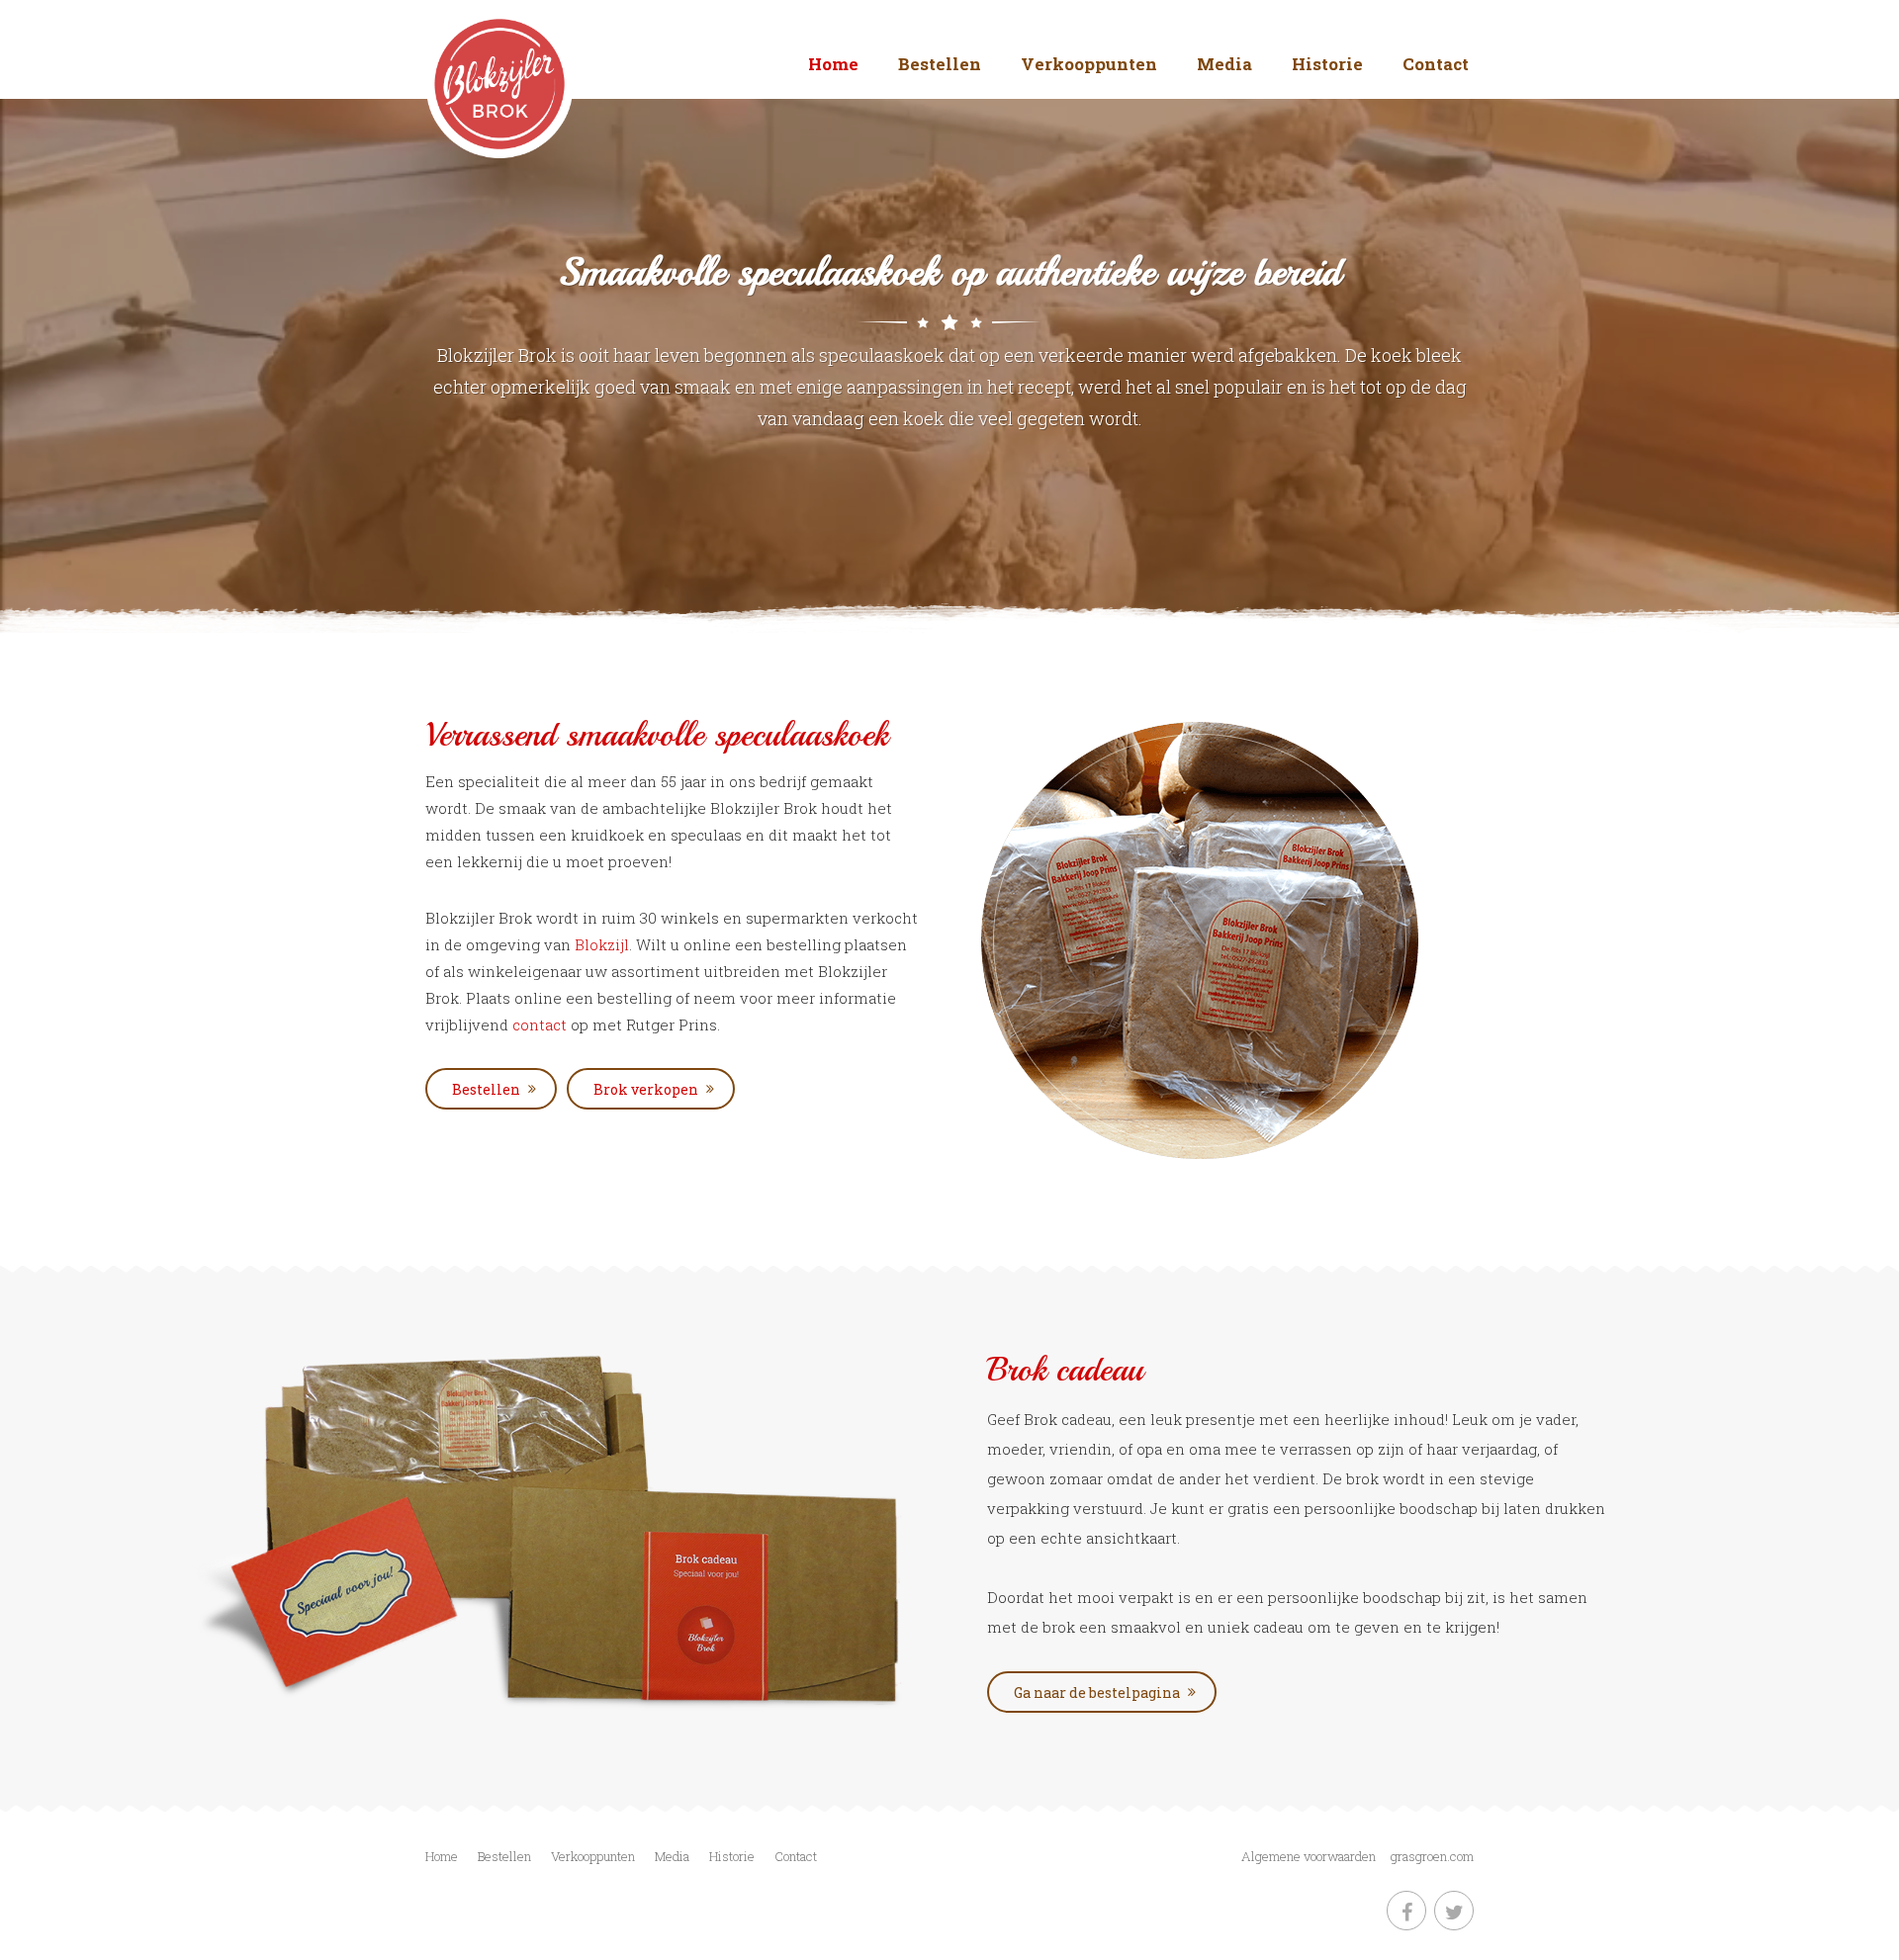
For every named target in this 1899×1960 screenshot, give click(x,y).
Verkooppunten (1089, 64)
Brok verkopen (646, 1089)
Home (833, 64)
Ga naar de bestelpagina (1097, 1693)
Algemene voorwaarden (1309, 1856)
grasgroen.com (1432, 1856)
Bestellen (940, 64)
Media (1224, 64)
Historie (1327, 64)
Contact (1436, 64)
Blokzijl (602, 944)
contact (542, 1025)
